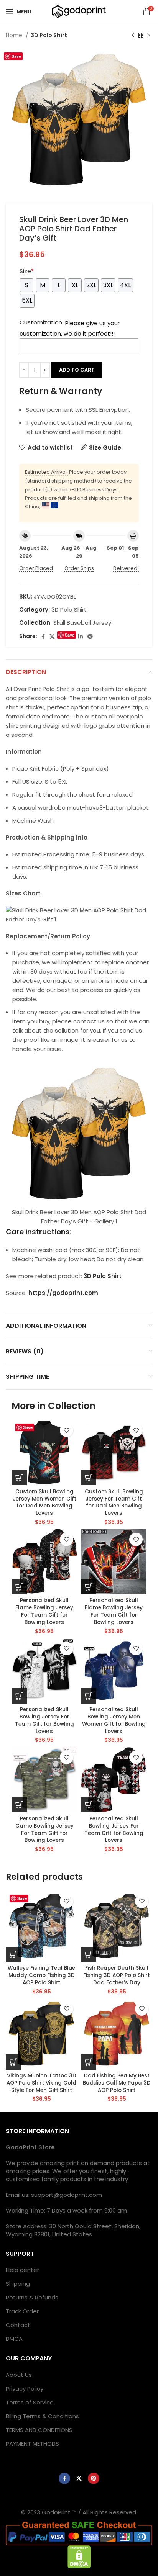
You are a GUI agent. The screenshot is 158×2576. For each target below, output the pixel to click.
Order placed (36, 568)
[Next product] (148, 35)
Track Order (22, 2311)
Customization (41, 322)
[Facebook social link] (43, 637)
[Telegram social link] (90, 637)
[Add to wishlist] (67, 1430)
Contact (18, 2325)
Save (16, 56)
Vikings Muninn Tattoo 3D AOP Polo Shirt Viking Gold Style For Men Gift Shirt (41, 2083)
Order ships (79, 568)
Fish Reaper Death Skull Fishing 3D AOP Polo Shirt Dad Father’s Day (117, 1975)
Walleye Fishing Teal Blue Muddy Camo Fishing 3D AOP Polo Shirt (41, 1975)
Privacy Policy (25, 2389)
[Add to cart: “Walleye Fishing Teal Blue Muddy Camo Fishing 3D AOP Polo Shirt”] (13, 1954)
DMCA (14, 2339)
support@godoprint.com (67, 2195)
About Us (19, 2375)
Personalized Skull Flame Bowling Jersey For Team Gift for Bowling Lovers (44, 1611)
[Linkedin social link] (81, 637)
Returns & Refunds (32, 2297)
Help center (22, 2270)
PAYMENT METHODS (32, 2444)
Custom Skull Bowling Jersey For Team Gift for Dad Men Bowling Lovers (114, 1502)
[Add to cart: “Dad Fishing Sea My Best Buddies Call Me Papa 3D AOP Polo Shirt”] (89, 2062)
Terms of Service (30, 2402)
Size (27, 271)
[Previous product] (133, 35)
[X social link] (52, 637)
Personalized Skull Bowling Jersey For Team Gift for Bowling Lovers (44, 1720)
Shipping (18, 2284)
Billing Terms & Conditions (42, 2416)
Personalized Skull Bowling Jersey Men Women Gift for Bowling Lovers (114, 1720)
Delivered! (126, 568)
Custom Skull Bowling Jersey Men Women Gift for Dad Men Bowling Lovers (44, 1502)
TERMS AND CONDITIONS (39, 2430)
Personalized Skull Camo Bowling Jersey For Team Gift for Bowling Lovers (44, 1830)
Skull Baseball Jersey (82, 623)
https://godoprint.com (63, 1293)
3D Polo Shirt (49, 35)
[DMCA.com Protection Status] (79, 2556)
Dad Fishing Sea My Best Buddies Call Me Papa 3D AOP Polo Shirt (117, 2083)
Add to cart (77, 370)
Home (15, 35)
